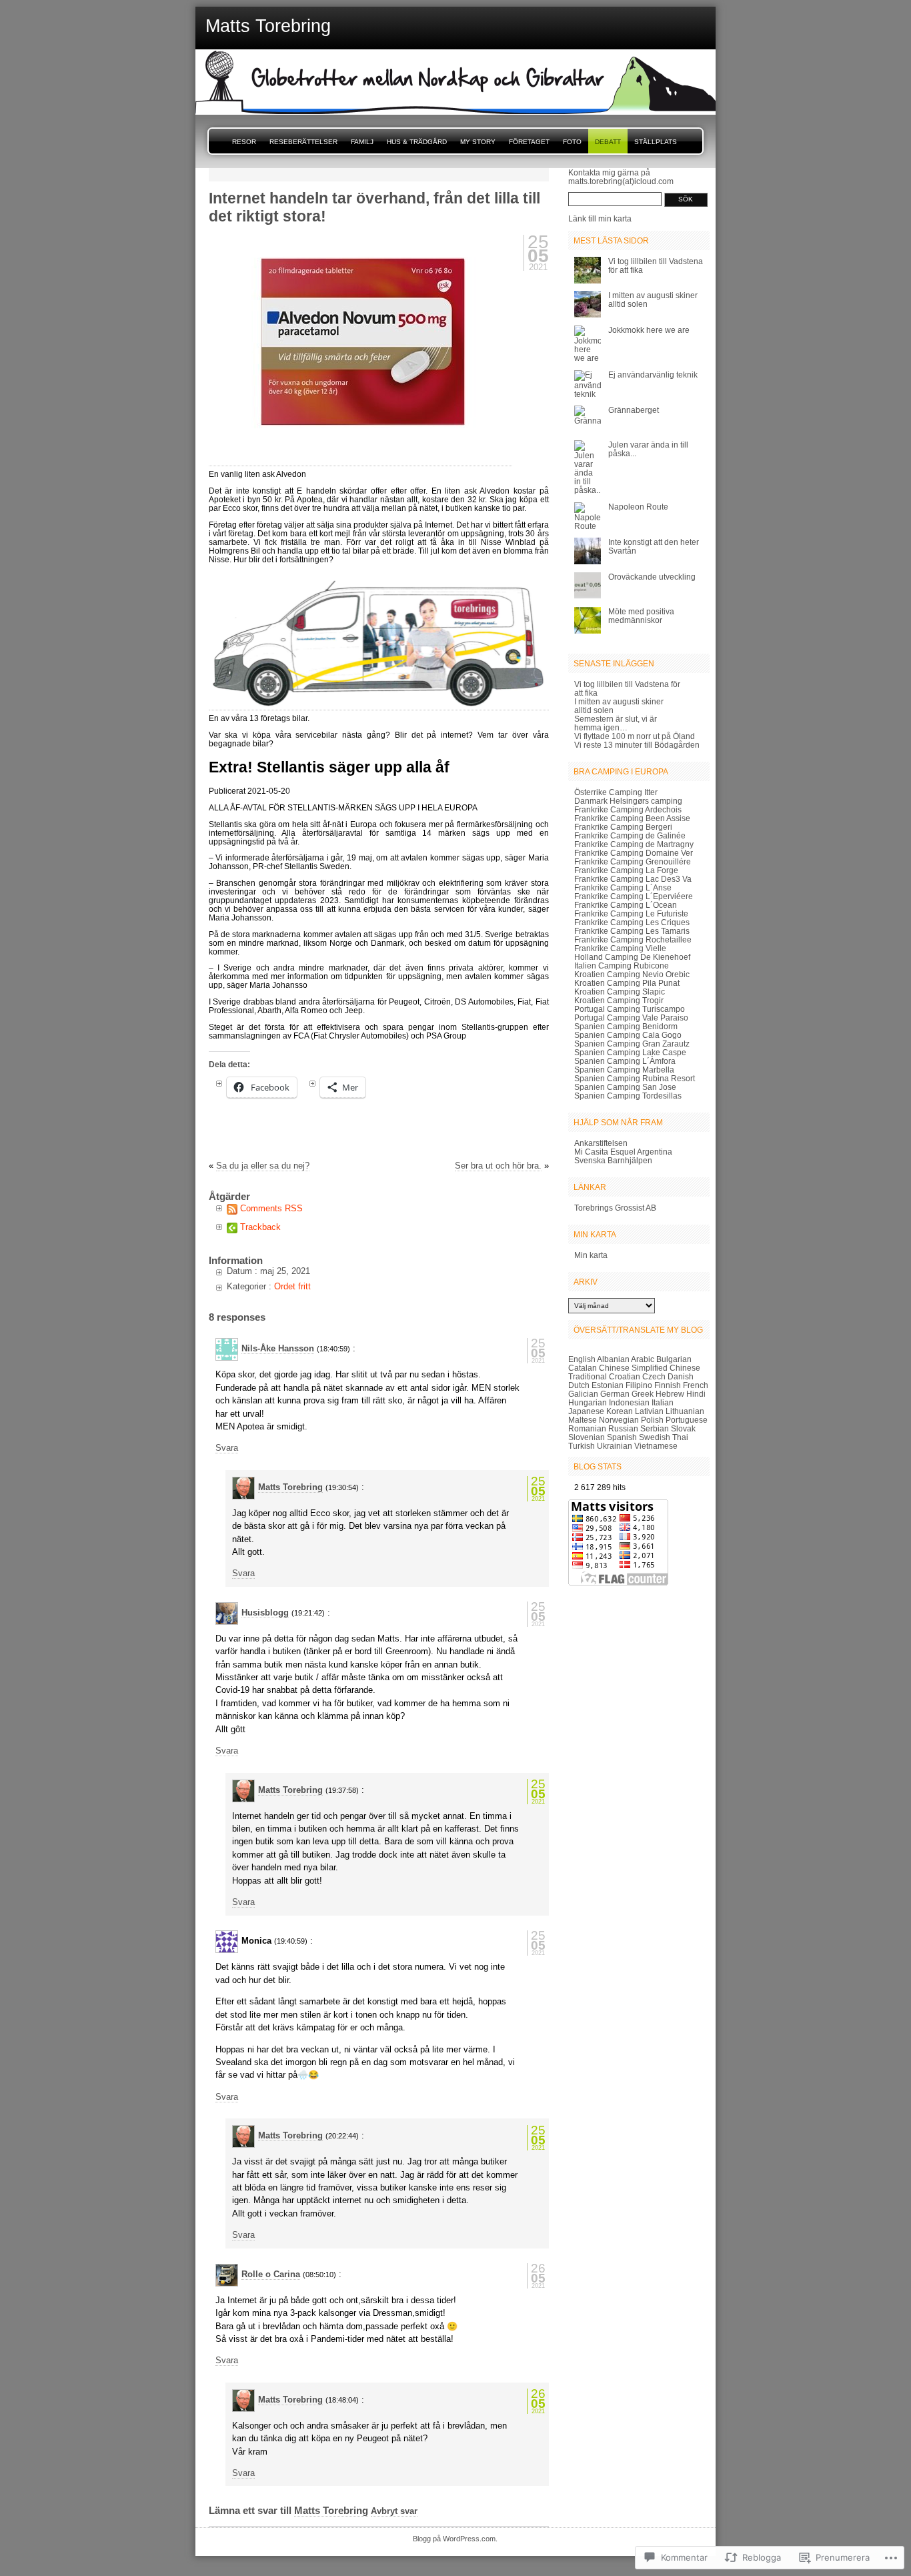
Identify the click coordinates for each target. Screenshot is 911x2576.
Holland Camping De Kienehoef (632, 957)
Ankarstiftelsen (601, 1143)
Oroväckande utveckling (652, 577)
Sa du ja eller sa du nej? (263, 1166)
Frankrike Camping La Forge (626, 870)
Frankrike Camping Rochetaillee (633, 939)
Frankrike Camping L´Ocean (626, 905)
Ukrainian (615, 1446)
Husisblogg (265, 1613)
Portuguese (687, 1420)
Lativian (649, 1411)
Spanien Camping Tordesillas (628, 1096)
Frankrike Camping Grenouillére (633, 861)
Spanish (622, 1437)
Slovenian (587, 1437)
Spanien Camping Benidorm (626, 1026)
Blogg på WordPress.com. (455, 2539)
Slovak (683, 1428)
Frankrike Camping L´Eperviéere (634, 896)
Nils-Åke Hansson (278, 1348)
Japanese (586, 1411)
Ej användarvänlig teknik (653, 375)
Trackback (260, 1227)
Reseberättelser (303, 142)
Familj (362, 142)
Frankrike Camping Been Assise (632, 818)
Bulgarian (674, 1359)
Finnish (668, 1385)
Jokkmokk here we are (649, 330)
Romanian (587, 1428)
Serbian (655, 1428)
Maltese (583, 1420)
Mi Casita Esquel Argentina (623, 1152)
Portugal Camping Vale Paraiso (631, 1018)
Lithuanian (685, 1411)
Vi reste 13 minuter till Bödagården (637, 745)
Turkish (582, 1446)
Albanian (613, 1359)
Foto (572, 142)
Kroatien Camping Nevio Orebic (632, 974)
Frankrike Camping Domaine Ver (634, 853)
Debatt (608, 142)
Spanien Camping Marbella (624, 1070)
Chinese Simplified (633, 1368)
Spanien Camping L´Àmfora (625, 1061)
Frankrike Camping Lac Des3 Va (633, 879)
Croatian (625, 1376)
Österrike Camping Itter (616, 792)
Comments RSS (271, 1208)
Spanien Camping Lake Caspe (630, 1052)
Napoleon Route (638, 507)
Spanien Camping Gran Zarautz (632, 1044)
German (615, 1394)
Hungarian (588, 1402)
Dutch (579, 1385)
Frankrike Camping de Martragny (634, 844)
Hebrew (670, 1394)
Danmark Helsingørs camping (628, 801)
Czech (654, 1376)
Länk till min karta (600, 218)
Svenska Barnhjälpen (613, 1160)
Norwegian (619, 1420)
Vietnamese (656, 1446)
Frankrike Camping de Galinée (630, 835)
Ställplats (656, 142)
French (696, 1385)
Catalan (583, 1368)
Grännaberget (634, 410)
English (582, 1359)
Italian (663, 1402)
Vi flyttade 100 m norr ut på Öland (635, 736)
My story (478, 142)
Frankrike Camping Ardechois (628, 809)
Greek (643, 1394)
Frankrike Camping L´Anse (623, 887)
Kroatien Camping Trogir (619, 1000)
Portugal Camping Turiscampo (630, 1009)
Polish (652, 1420)
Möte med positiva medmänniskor (641, 616)
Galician (583, 1394)
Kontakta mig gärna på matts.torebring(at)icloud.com (621, 177)
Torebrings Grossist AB (615, 1208)
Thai (680, 1437)
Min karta (591, 1255)
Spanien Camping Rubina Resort (635, 1078)
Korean (620, 1411)
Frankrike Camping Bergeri (623, 827)
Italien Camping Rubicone (622, 965)
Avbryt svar (394, 2511)
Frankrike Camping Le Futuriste (631, 913)
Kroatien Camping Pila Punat (627, 983)
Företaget (529, 142)
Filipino (639, 1385)
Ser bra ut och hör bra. (498, 1166)
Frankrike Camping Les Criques (632, 922)
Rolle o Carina (271, 2274)
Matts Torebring (290, 1487)
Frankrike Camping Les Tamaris (632, 931)
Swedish (655, 1437)
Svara (227, 1448)
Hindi (696, 1394)
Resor (244, 142)
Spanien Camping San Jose (625, 1087)
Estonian (608, 1385)
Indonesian (629, 1402)
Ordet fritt (292, 1286)
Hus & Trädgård (417, 142)
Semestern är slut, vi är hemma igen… (616, 723)
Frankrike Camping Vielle (620, 948)
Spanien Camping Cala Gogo (628, 1035)
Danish (681, 1376)
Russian (623, 1428)
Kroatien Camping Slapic (620, 992)
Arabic (643, 1359)
